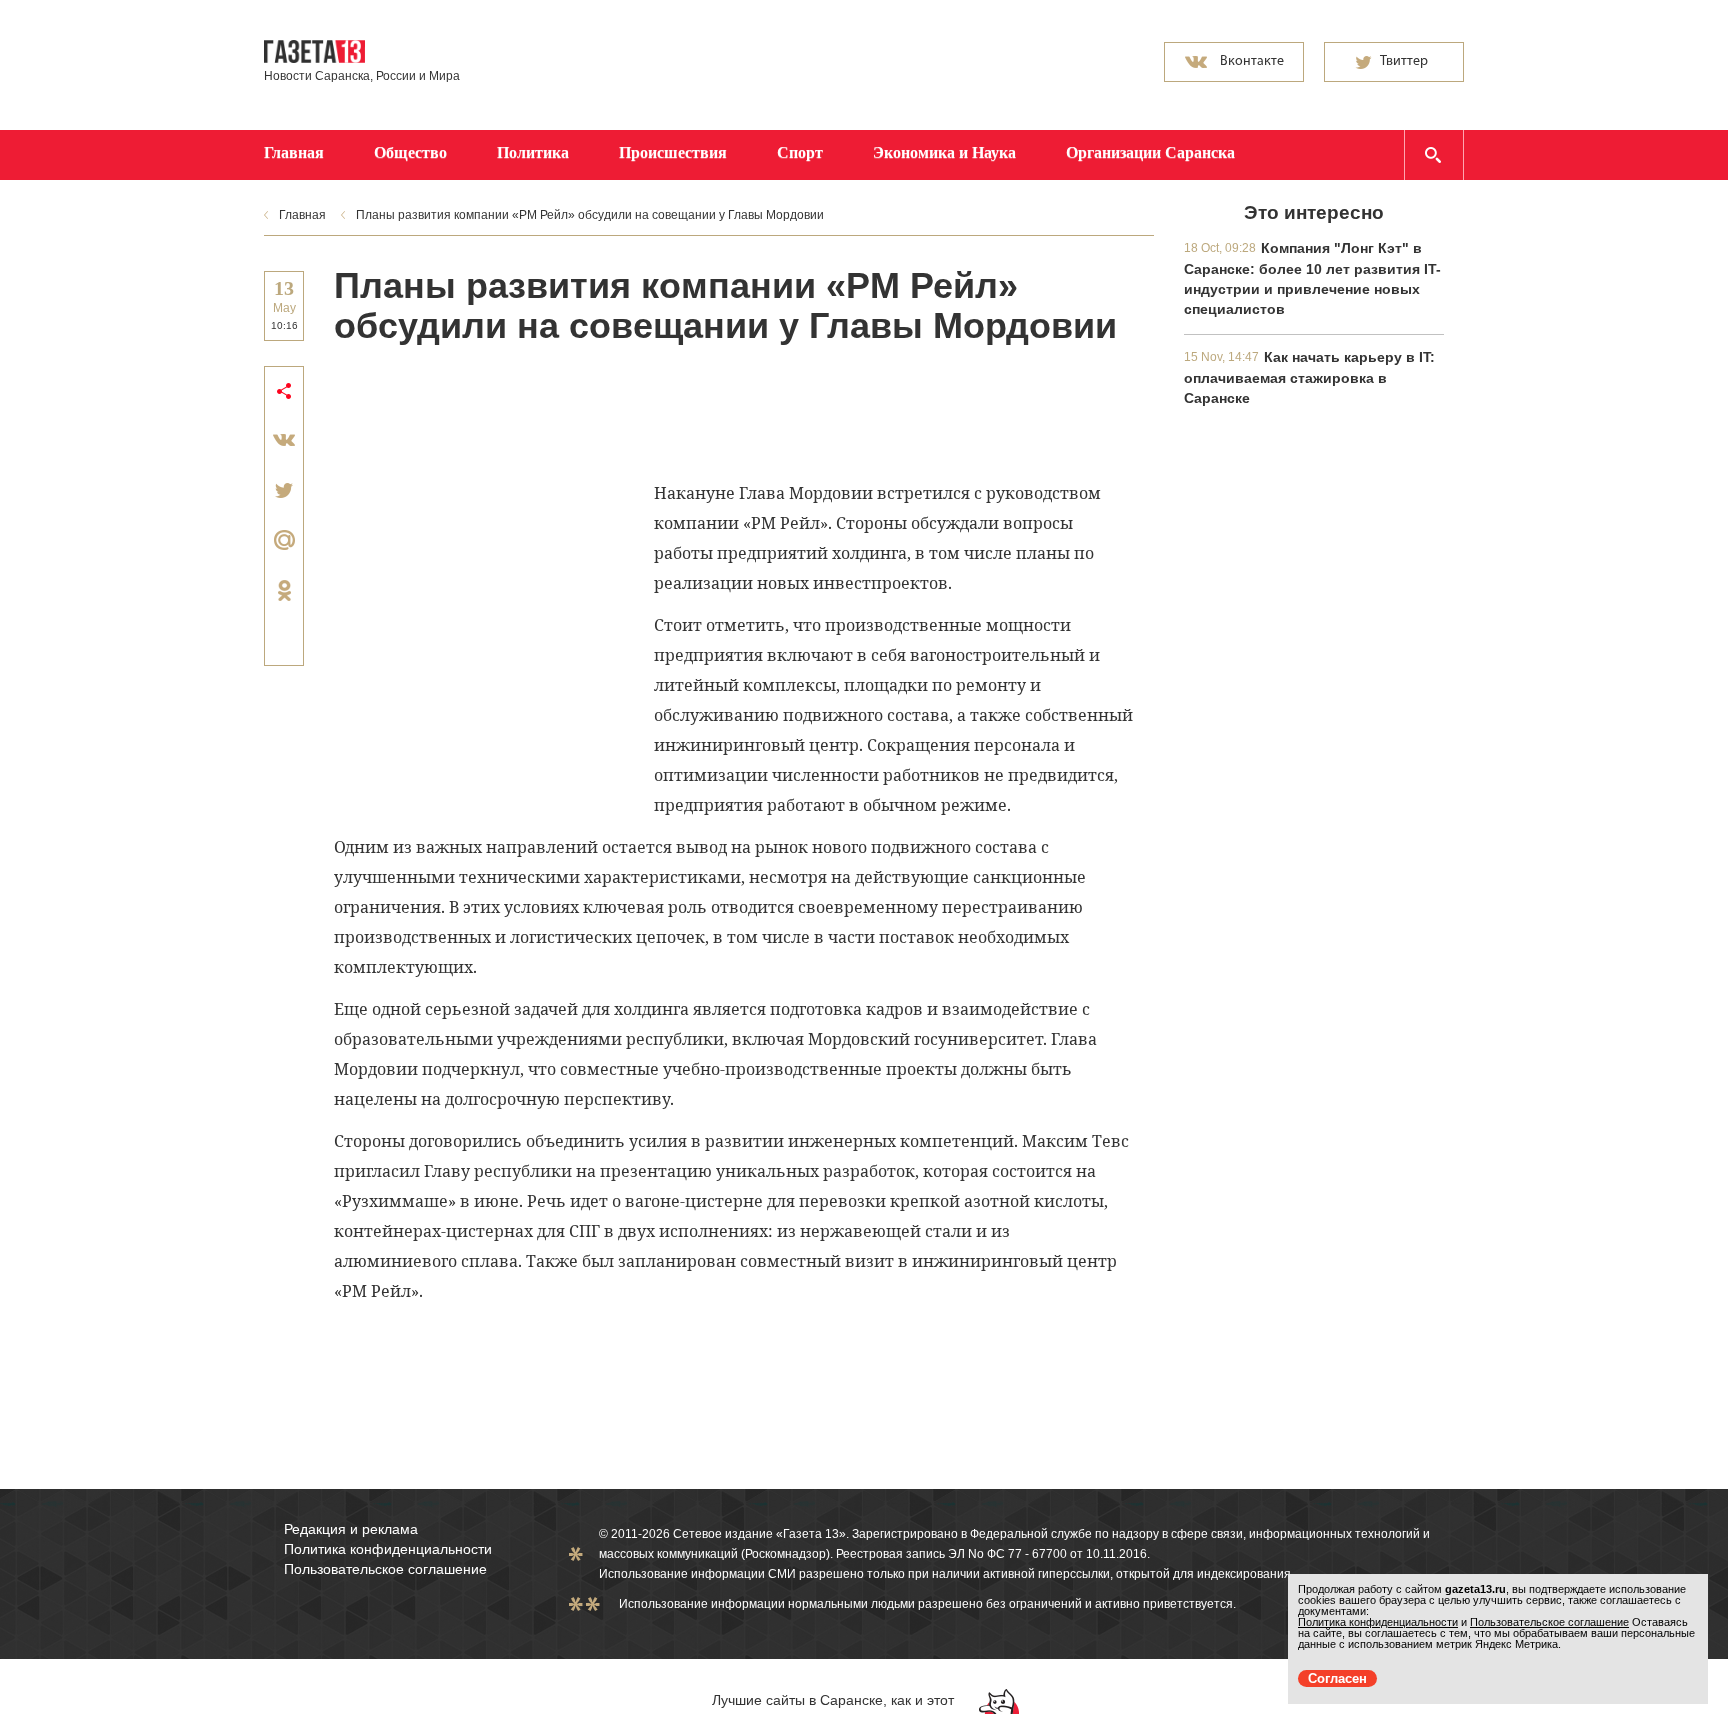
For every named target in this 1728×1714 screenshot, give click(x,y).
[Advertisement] (698, 411)
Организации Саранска (1150, 152)
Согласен (1337, 1678)
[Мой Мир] (284, 540)
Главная (294, 152)
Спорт (800, 152)
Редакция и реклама (351, 1529)
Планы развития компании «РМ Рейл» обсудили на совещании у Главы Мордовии (590, 215)
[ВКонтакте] (284, 440)
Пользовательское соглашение (385, 1569)
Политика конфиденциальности (388, 1549)
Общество (410, 152)
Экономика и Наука (944, 152)
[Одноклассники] (284, 590)
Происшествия (673, 152)
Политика (533, 152)
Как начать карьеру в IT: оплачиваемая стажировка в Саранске (1309, 377)
